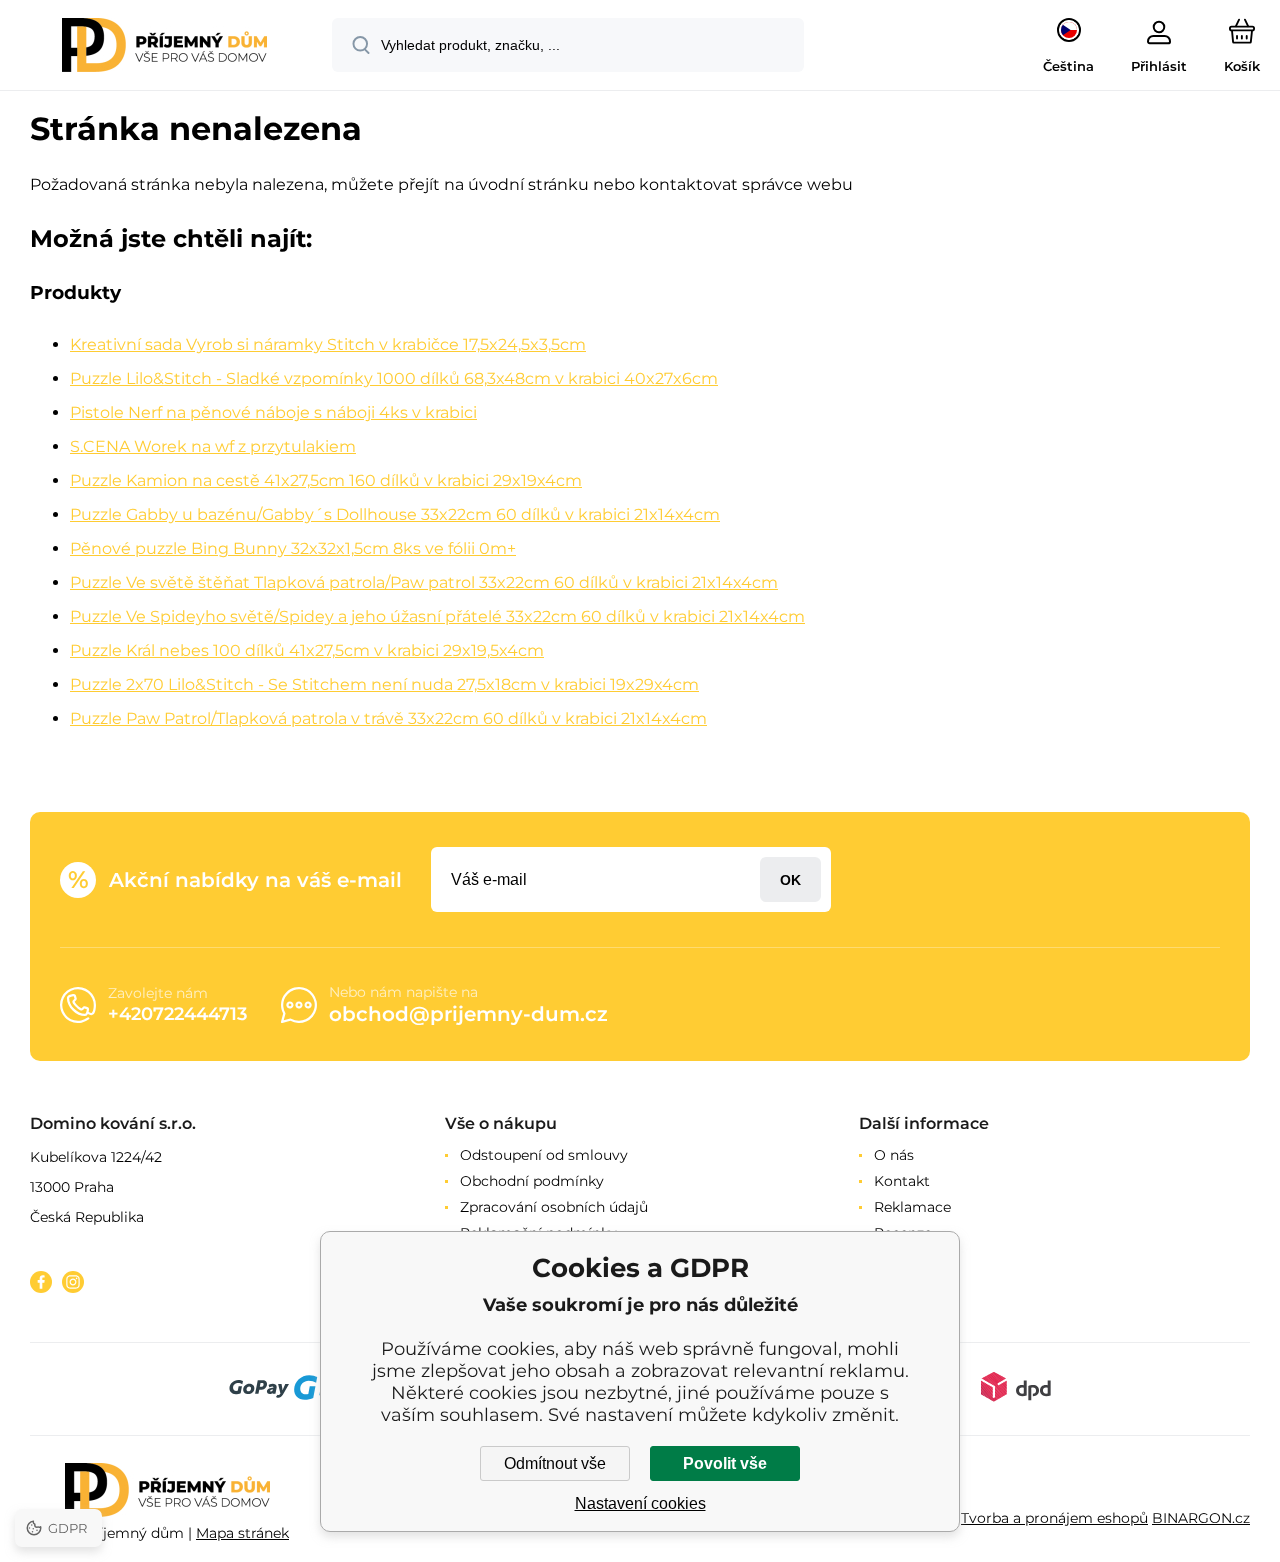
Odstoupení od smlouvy (544, 1155)
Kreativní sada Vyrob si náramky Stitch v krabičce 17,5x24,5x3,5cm (328, 344)
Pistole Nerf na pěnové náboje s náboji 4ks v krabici (273, 412)
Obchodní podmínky (532, 1181)
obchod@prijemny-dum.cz (468, 1014)
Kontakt (902, 1181)
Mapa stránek (242, 1533)
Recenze (903, 1233)
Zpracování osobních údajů (554, 1207)
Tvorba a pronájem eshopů (1054, 1518)
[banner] (164, 48)
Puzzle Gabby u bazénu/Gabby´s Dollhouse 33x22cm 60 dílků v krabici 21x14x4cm (395, 514)
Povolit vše (725, 1463)
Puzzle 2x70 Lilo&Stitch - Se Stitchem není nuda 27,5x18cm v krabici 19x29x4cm (384, 684)
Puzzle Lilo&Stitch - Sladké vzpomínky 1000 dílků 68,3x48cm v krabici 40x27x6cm (394, 378)
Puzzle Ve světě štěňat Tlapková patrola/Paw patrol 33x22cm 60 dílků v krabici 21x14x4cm (424, 582)
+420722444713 (177, 1014)
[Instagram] (73, 1282)
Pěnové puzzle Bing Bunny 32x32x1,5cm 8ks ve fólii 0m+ (293, 548)
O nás (894, 1155)
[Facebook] (41, 1282)
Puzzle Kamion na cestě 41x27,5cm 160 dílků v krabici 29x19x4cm (326, 480)
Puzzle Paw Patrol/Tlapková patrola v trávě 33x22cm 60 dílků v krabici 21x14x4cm (388, 718)
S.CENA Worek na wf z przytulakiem (213, 446)
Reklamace (912, 1207)
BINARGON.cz (1201, 1518)
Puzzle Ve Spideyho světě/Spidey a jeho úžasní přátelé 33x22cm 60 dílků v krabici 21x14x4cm (437, 616)
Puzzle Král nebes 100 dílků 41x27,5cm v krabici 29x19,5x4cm (307, 650)
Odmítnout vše (555, 1463)
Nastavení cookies (640, 1503)
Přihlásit (790, 879)
